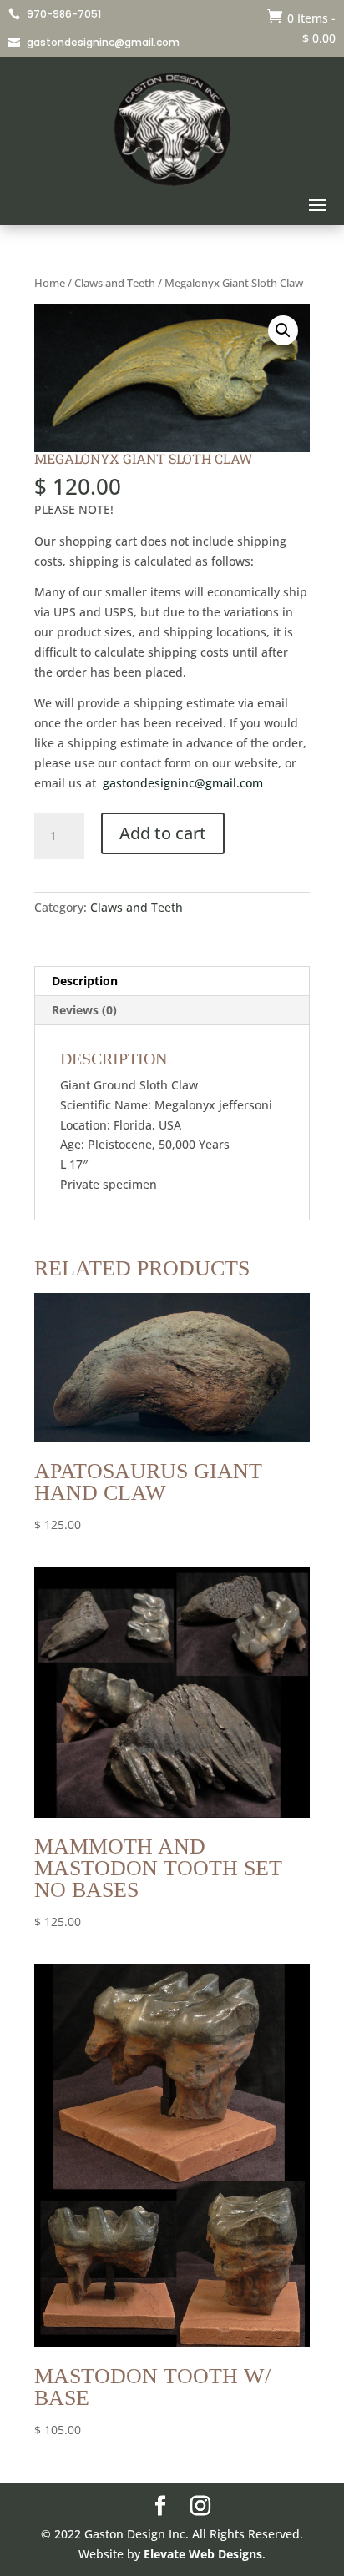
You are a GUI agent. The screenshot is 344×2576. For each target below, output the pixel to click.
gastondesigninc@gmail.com (183, 783)
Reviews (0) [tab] (84, 1010)
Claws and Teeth (115, 283)
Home (50, 283)
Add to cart (163, 833)
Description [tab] (85, 981)
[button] (283, 330)
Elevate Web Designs (203, 2554)
